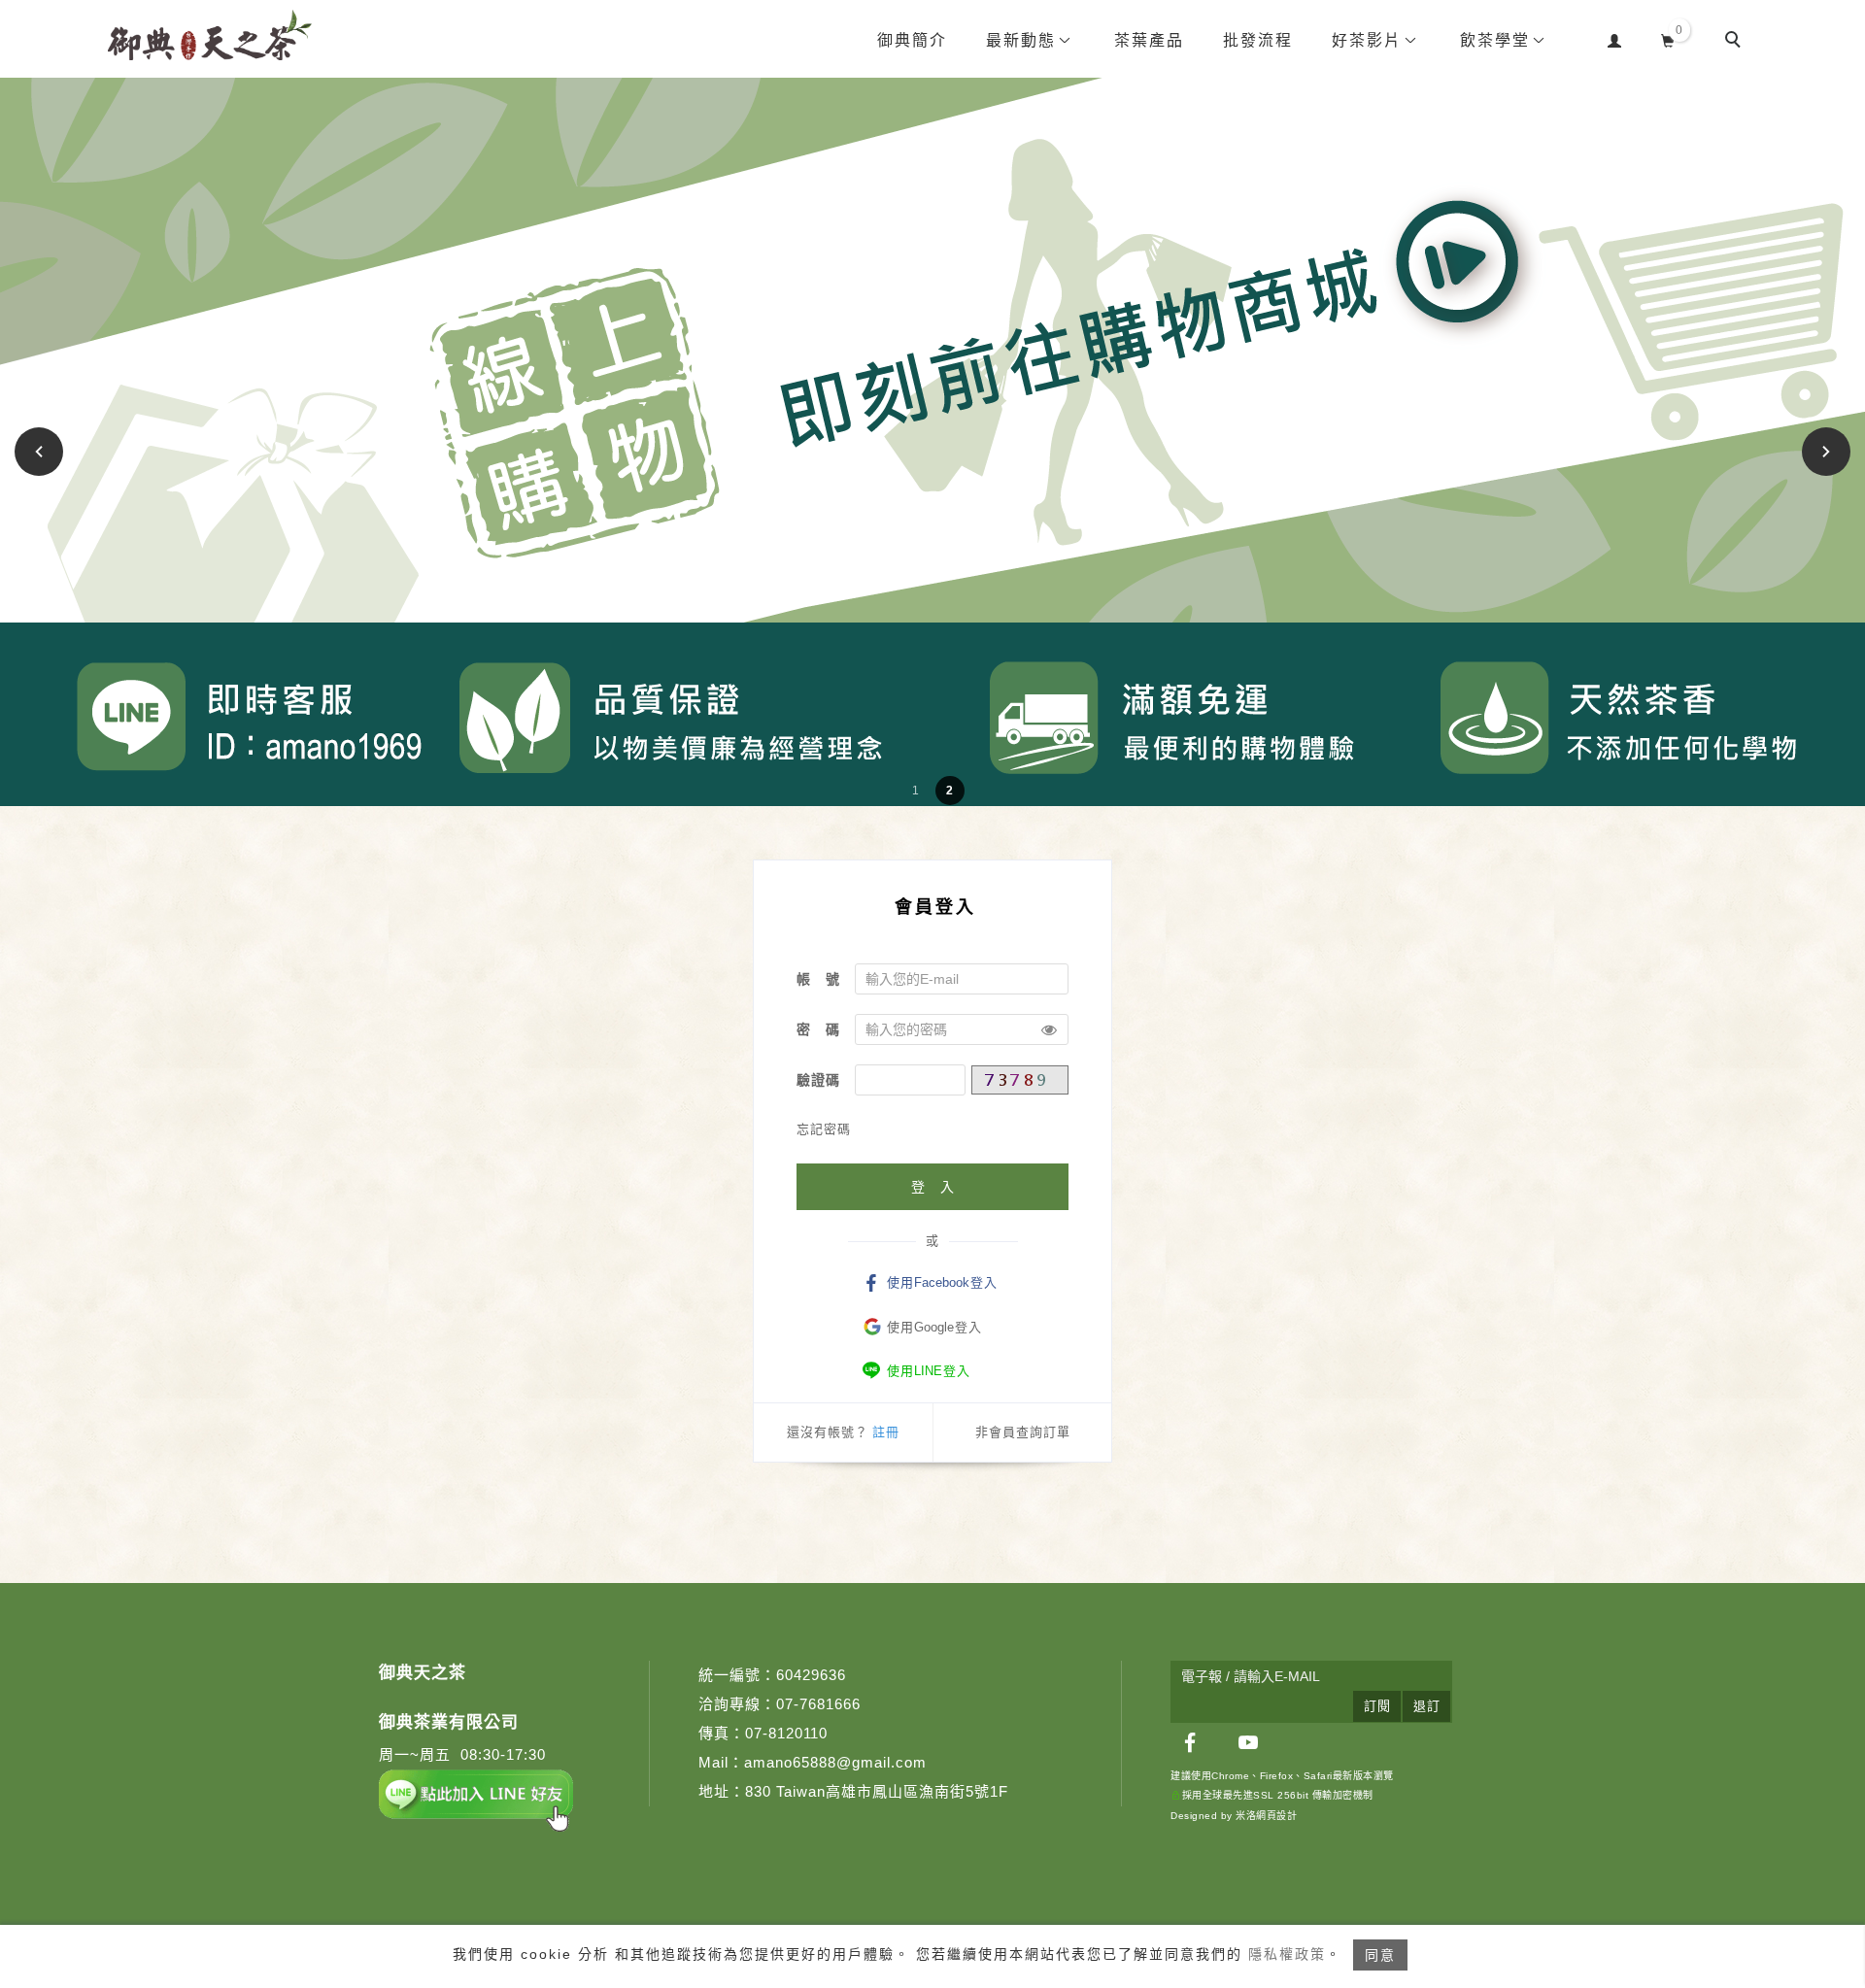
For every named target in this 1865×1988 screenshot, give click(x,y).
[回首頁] (210, 35)
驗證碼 (818, 1080)
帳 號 (818, 979)
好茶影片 (1367, 40)
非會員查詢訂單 (1023, 1432)
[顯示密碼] (1049, 1029)
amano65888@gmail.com (835, 1762)
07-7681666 (818, 1704)
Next (1827, 451)
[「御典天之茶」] (1190, 1742)
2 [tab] (949, 791)
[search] (1736, 42)
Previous (42, 451)
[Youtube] (1248, 1742)
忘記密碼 (824, 1129)
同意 (1380, 1955)
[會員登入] (1615, 38)
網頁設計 (1276, 1816)
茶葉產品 (1149, 40)
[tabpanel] (932, 442)
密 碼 (818, 1029)
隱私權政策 (1287, 1954)
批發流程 (1258, 40)
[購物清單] (1668, 38)
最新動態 (1021, 40)
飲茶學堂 (1495, 40)
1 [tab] (916, 791)
